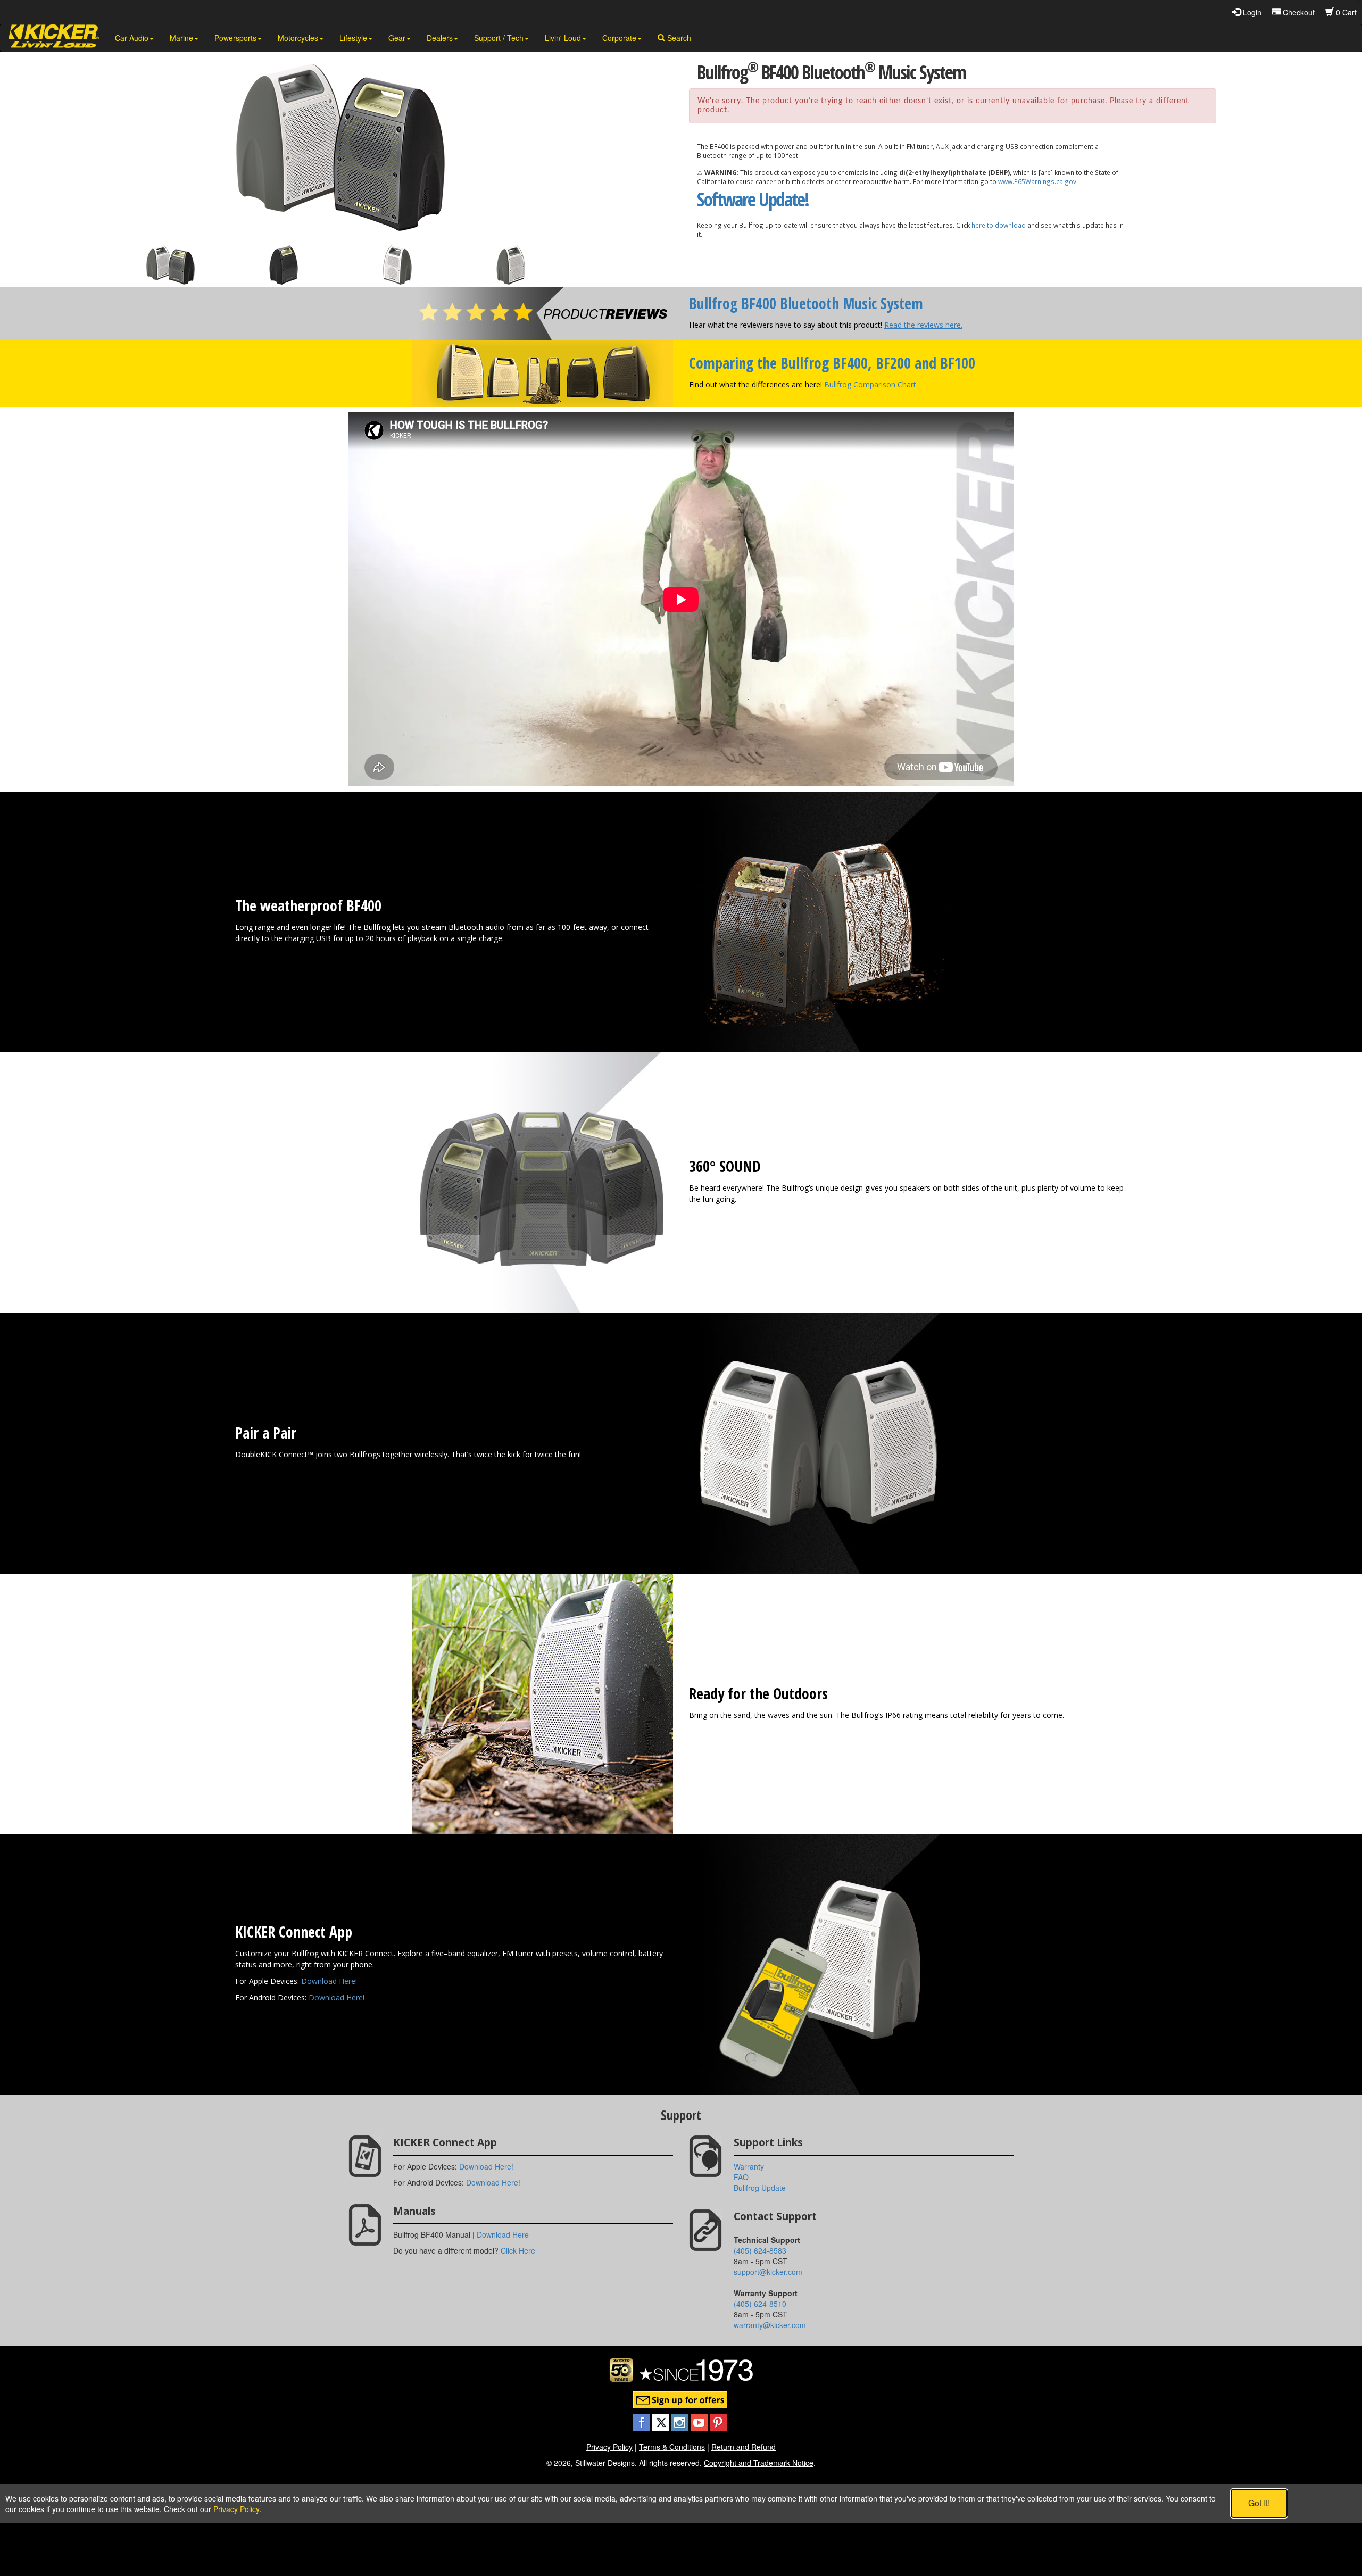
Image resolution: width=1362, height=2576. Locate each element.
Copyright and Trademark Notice (759, 2463)
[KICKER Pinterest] (718, 2421)
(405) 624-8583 (760, 2250)
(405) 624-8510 (760, 2304)
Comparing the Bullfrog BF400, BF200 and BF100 (832, 363)
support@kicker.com (768, 2272)
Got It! (1259, 2503)
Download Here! (329, 1981)
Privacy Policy (609, 2447)
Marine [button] (181, 38)
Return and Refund (744, 2447)
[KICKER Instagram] (681, 2421)
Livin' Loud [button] (563, 38)
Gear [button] (397, 38)
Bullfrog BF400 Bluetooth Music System (806, 303)
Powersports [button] (235, 38)
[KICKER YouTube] (700, 2421)
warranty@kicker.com (770, 2325)
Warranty (749, 2166)
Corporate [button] (619, 38)
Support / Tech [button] (499, 38)
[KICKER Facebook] (643, 2421)
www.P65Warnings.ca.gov (1037, 181)
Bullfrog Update (760, 2188)
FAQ (741, 2177)
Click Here (518, 2250)
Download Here (503, 2234)
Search (678, 38)
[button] (170, 265)
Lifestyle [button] (353, 38)
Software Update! (753, 199)
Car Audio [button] (132, 38)
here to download (999, 225)
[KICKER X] (662, 2421)
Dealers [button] (440, 38)
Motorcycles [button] (298, 38)
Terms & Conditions (672, 2447)
